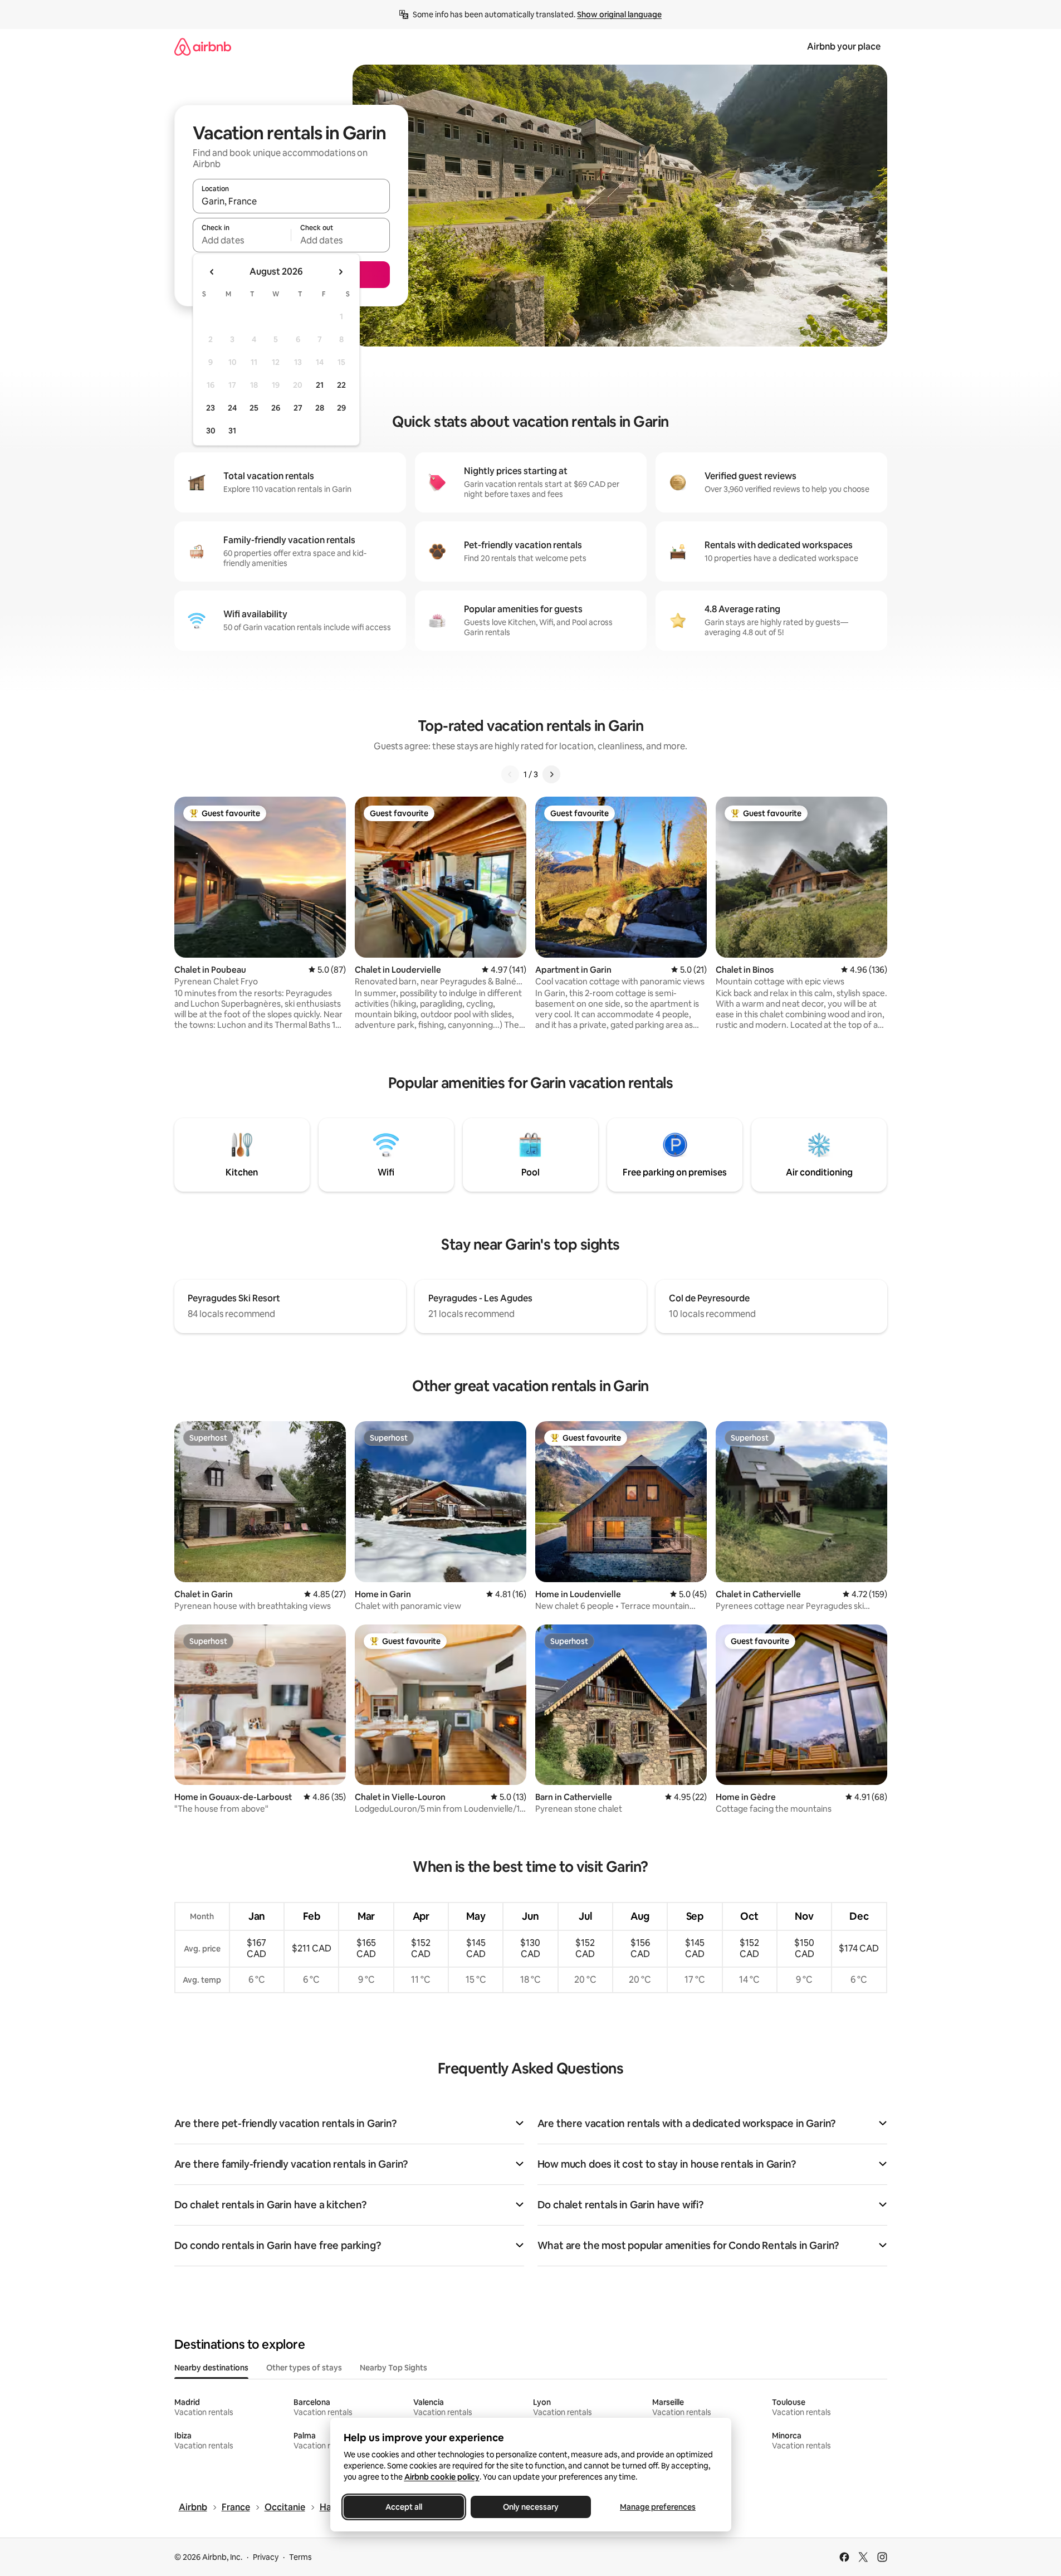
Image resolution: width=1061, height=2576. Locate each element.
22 (341, 385)
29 (341, 408)
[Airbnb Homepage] (203, 47)
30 (211, 431)
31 (232, 431)
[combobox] (291, 201)
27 (298, 408)
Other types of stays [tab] (304, 2368)
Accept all (404, 2507)
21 (320, 385)
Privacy (266, 2557)
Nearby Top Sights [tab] (393, 2368)
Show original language (619, 14)
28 (320, 408)
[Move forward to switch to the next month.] (340, 272)
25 (254, 408)
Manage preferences (658, 2507)
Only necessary (531, 2507)
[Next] (551, 774)
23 (211, 408)
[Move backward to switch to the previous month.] (212, 272)
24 (232, 408)
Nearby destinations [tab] (211, 2368)
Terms (300, 2557)
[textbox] (242, 240)
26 (276, 408)
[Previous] (510, 774)
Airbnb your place (844, 47)
